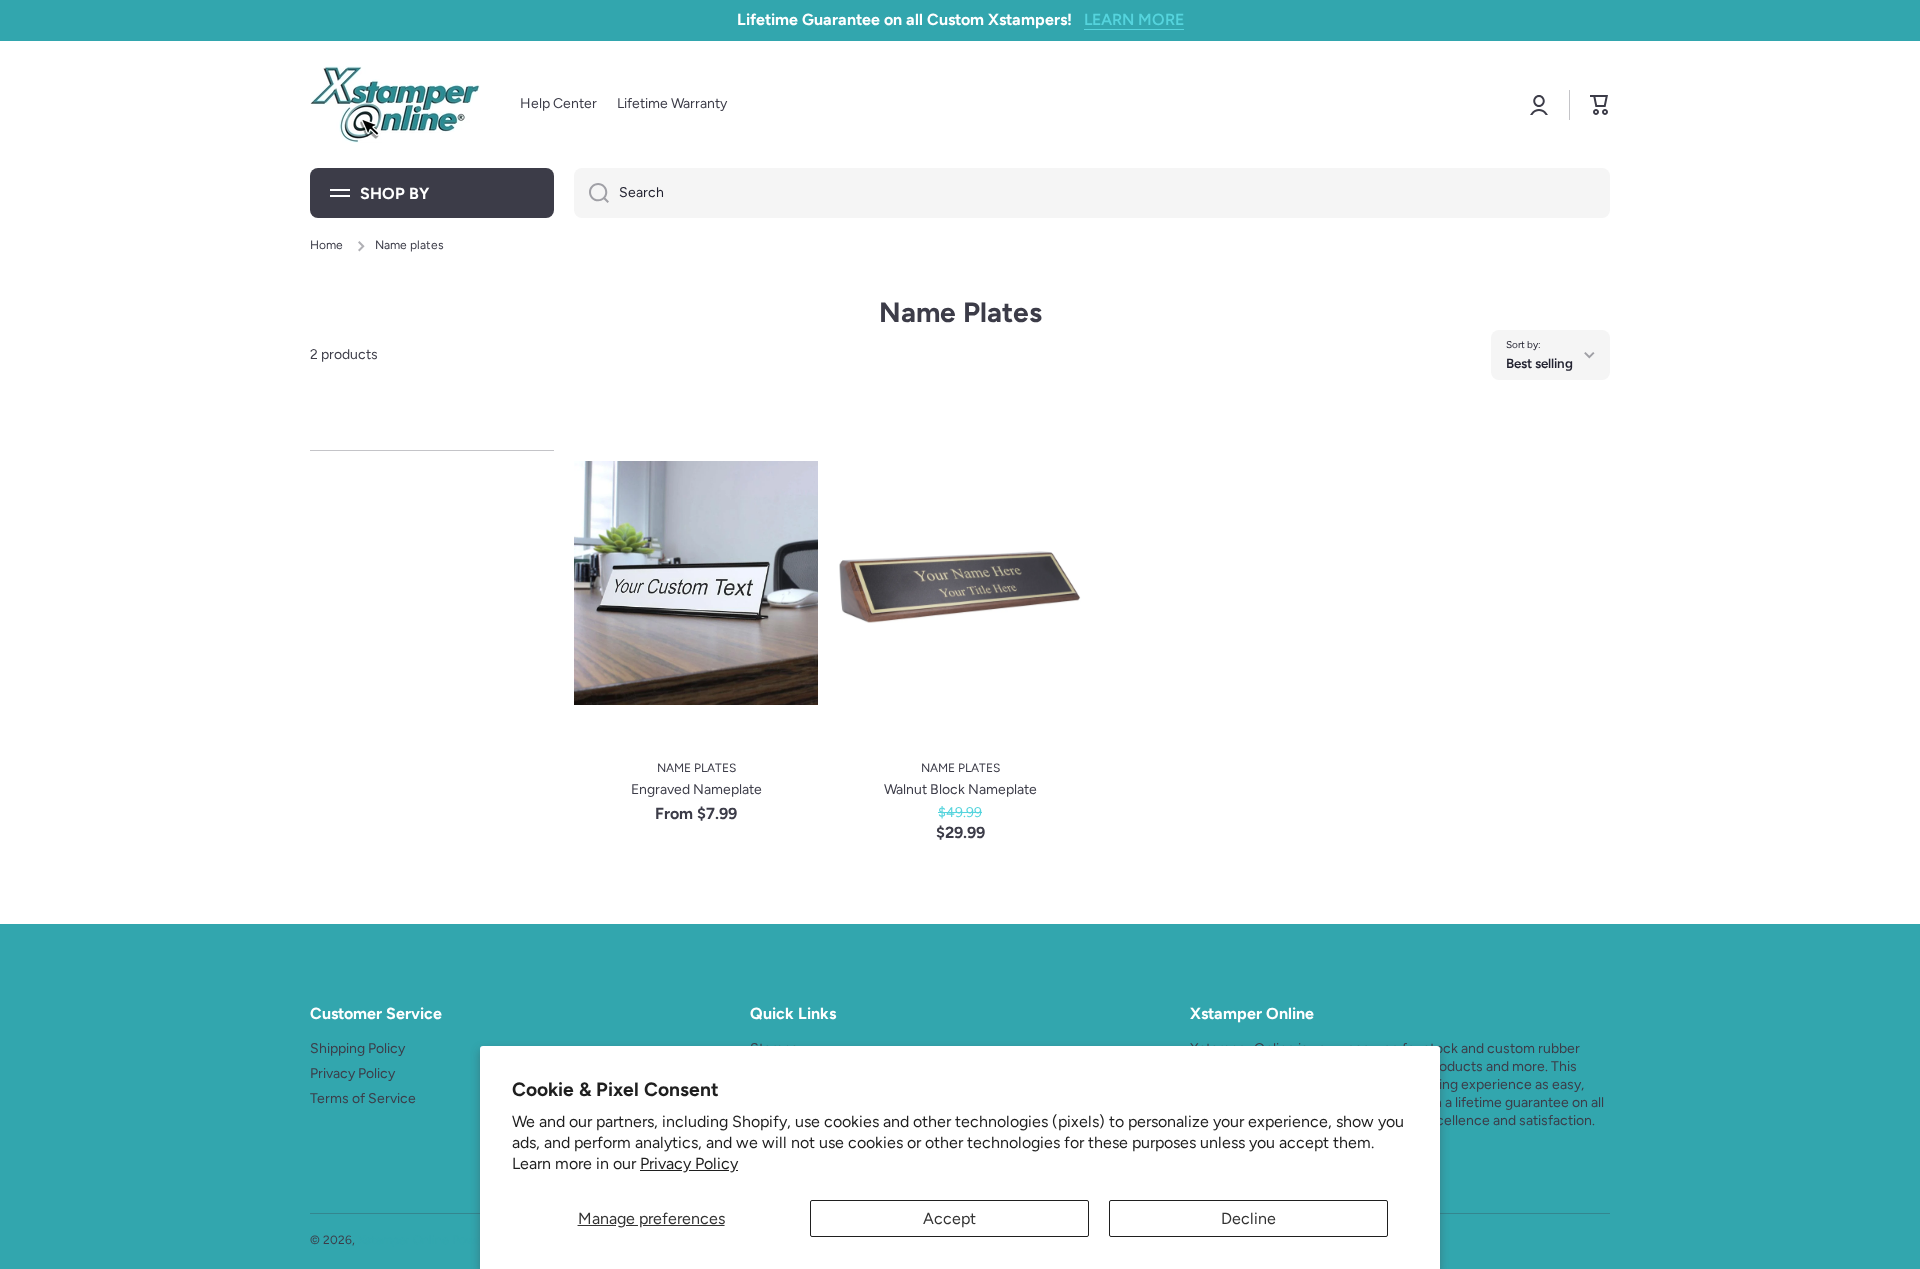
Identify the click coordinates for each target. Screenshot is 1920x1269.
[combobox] (1092, 193)
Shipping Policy (357, 1048)
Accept (949, 1218)
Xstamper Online (403, 1240)
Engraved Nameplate (696, 789)
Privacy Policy (689, 1163)
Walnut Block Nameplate (960, 789)
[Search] (591, 193)
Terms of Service (363, 1098)
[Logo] (395, 104)
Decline (1248, 1218)
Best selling (1539, 363)
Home (326, 245)
